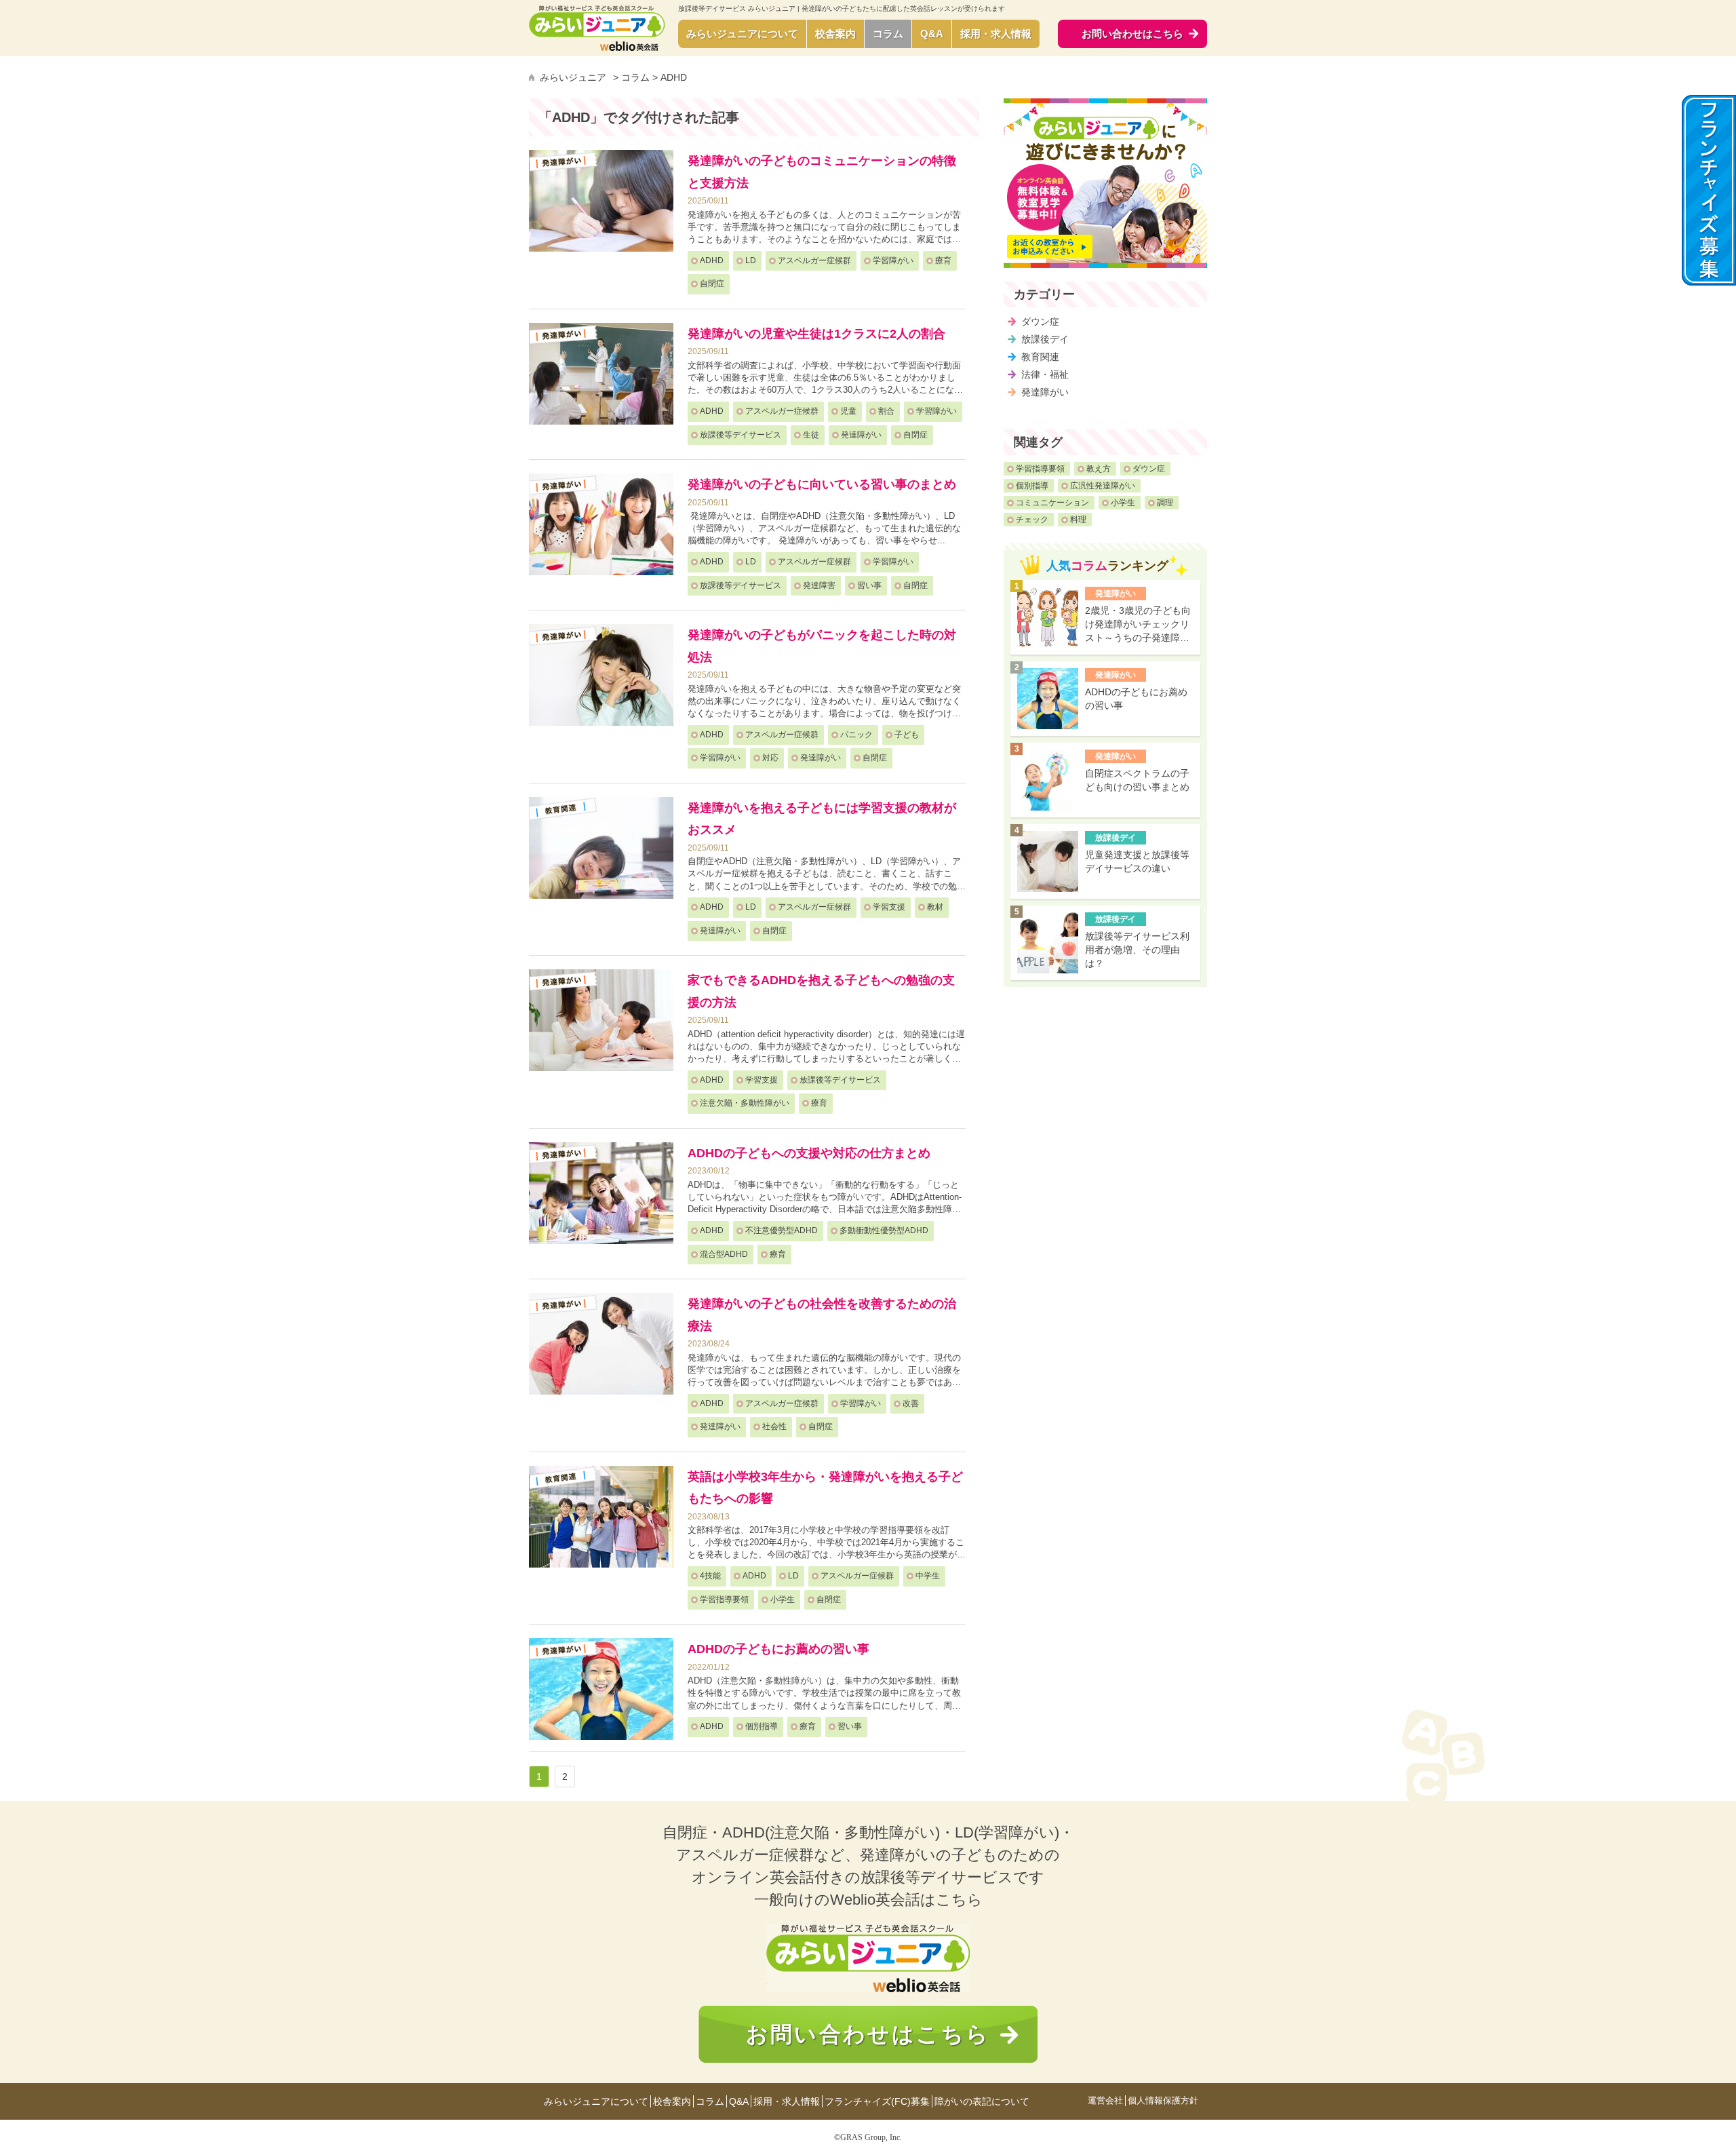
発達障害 (819, 585)
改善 (911, 1403)
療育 (943, 260)
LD (751, 260)
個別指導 (762, 1726)
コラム (888, 34)
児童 (848, 411)
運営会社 (1105, 2101)
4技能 (710, 1576)
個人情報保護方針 (1163, 2101)
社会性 (774, 1426)
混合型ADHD (724, 1254)
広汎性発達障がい (1103, 486)
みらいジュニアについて (742, 34)
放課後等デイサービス (741, 435)
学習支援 (889, 907)
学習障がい (893, 260)
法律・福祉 (1045, 374)
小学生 (783, 1599)
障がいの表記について (982, 2101)
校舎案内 (835, 34)
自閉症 (712, 284)
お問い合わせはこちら (868, 2034)
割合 (886, 411)
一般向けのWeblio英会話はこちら (868, 1900)
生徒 (811, 435)
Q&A (932, 34)
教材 (935, 907)
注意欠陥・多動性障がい (745, 1103)
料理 (1078, 520)
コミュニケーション (1052, 503)
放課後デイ (1045, 339)
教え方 (1099, 469)
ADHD (712, 260)
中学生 (928, 1576)
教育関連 (1040, 357)
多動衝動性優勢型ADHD (884, 1230)
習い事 (869, 585)
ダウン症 (1040, 322)
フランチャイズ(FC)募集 (877, 2101)
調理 (1165, 503)
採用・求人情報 (996, 34)
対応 (770, 758)
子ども (907, 735)
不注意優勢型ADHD (782, 1230)
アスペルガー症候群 (814, 260)
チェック (1032, 520)
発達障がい (861, 435)
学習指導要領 (724, 1599)
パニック (856, 735)
